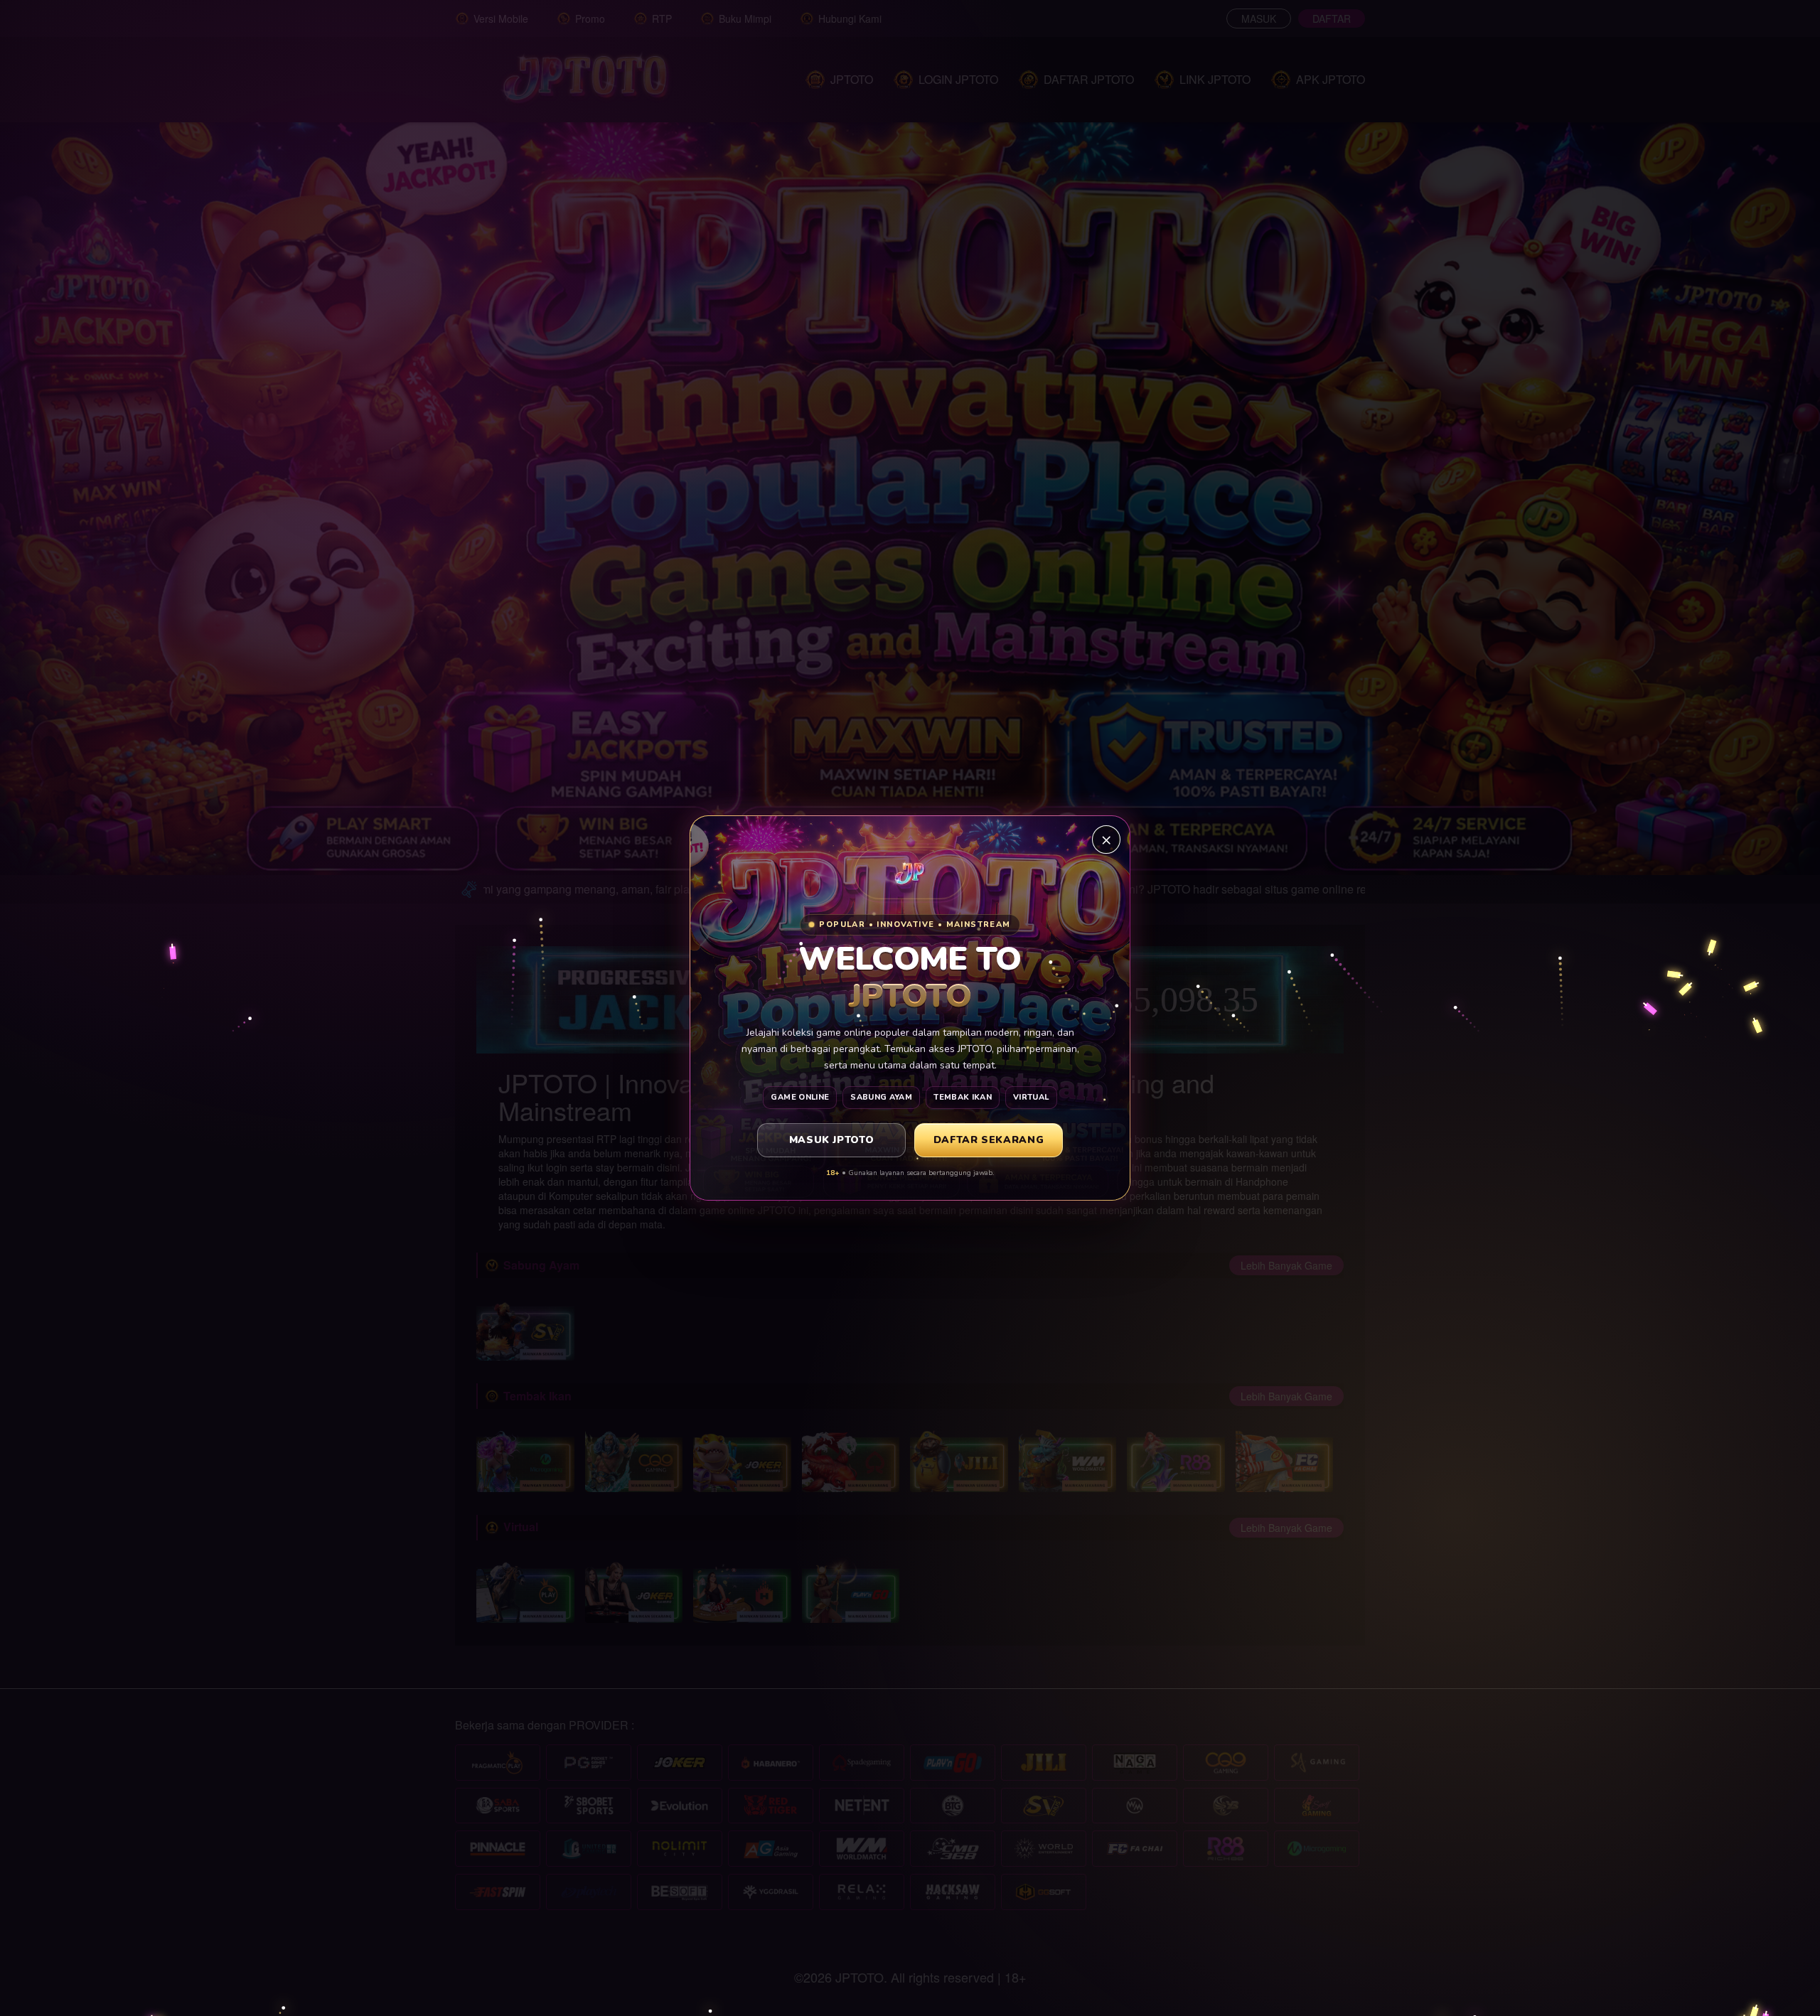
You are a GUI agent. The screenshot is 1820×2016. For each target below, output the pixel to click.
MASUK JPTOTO (832, 1140)
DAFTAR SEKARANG (989, 1140)
